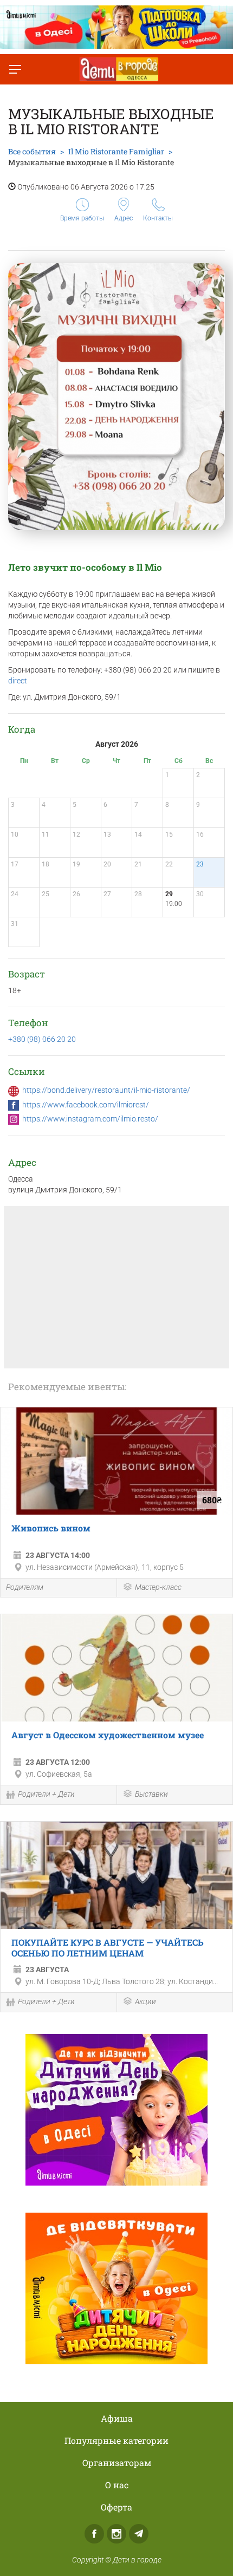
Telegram (139, 2534)
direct (18, 681)
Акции (145, 2001)
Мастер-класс (158, 1587)
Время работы (82, 218)
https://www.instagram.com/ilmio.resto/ (90, 1119)
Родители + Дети (46, 1794)
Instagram (116, 2534)
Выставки (151, 1794)
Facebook (94, 2534)
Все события (32, 151)
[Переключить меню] (15, 69)
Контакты (158, 218)
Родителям (25, 1587)
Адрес (124, 218)
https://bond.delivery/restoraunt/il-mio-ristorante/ (106, 1090)
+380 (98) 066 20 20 (42, 1039)
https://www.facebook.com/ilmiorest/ (86, 1105)
